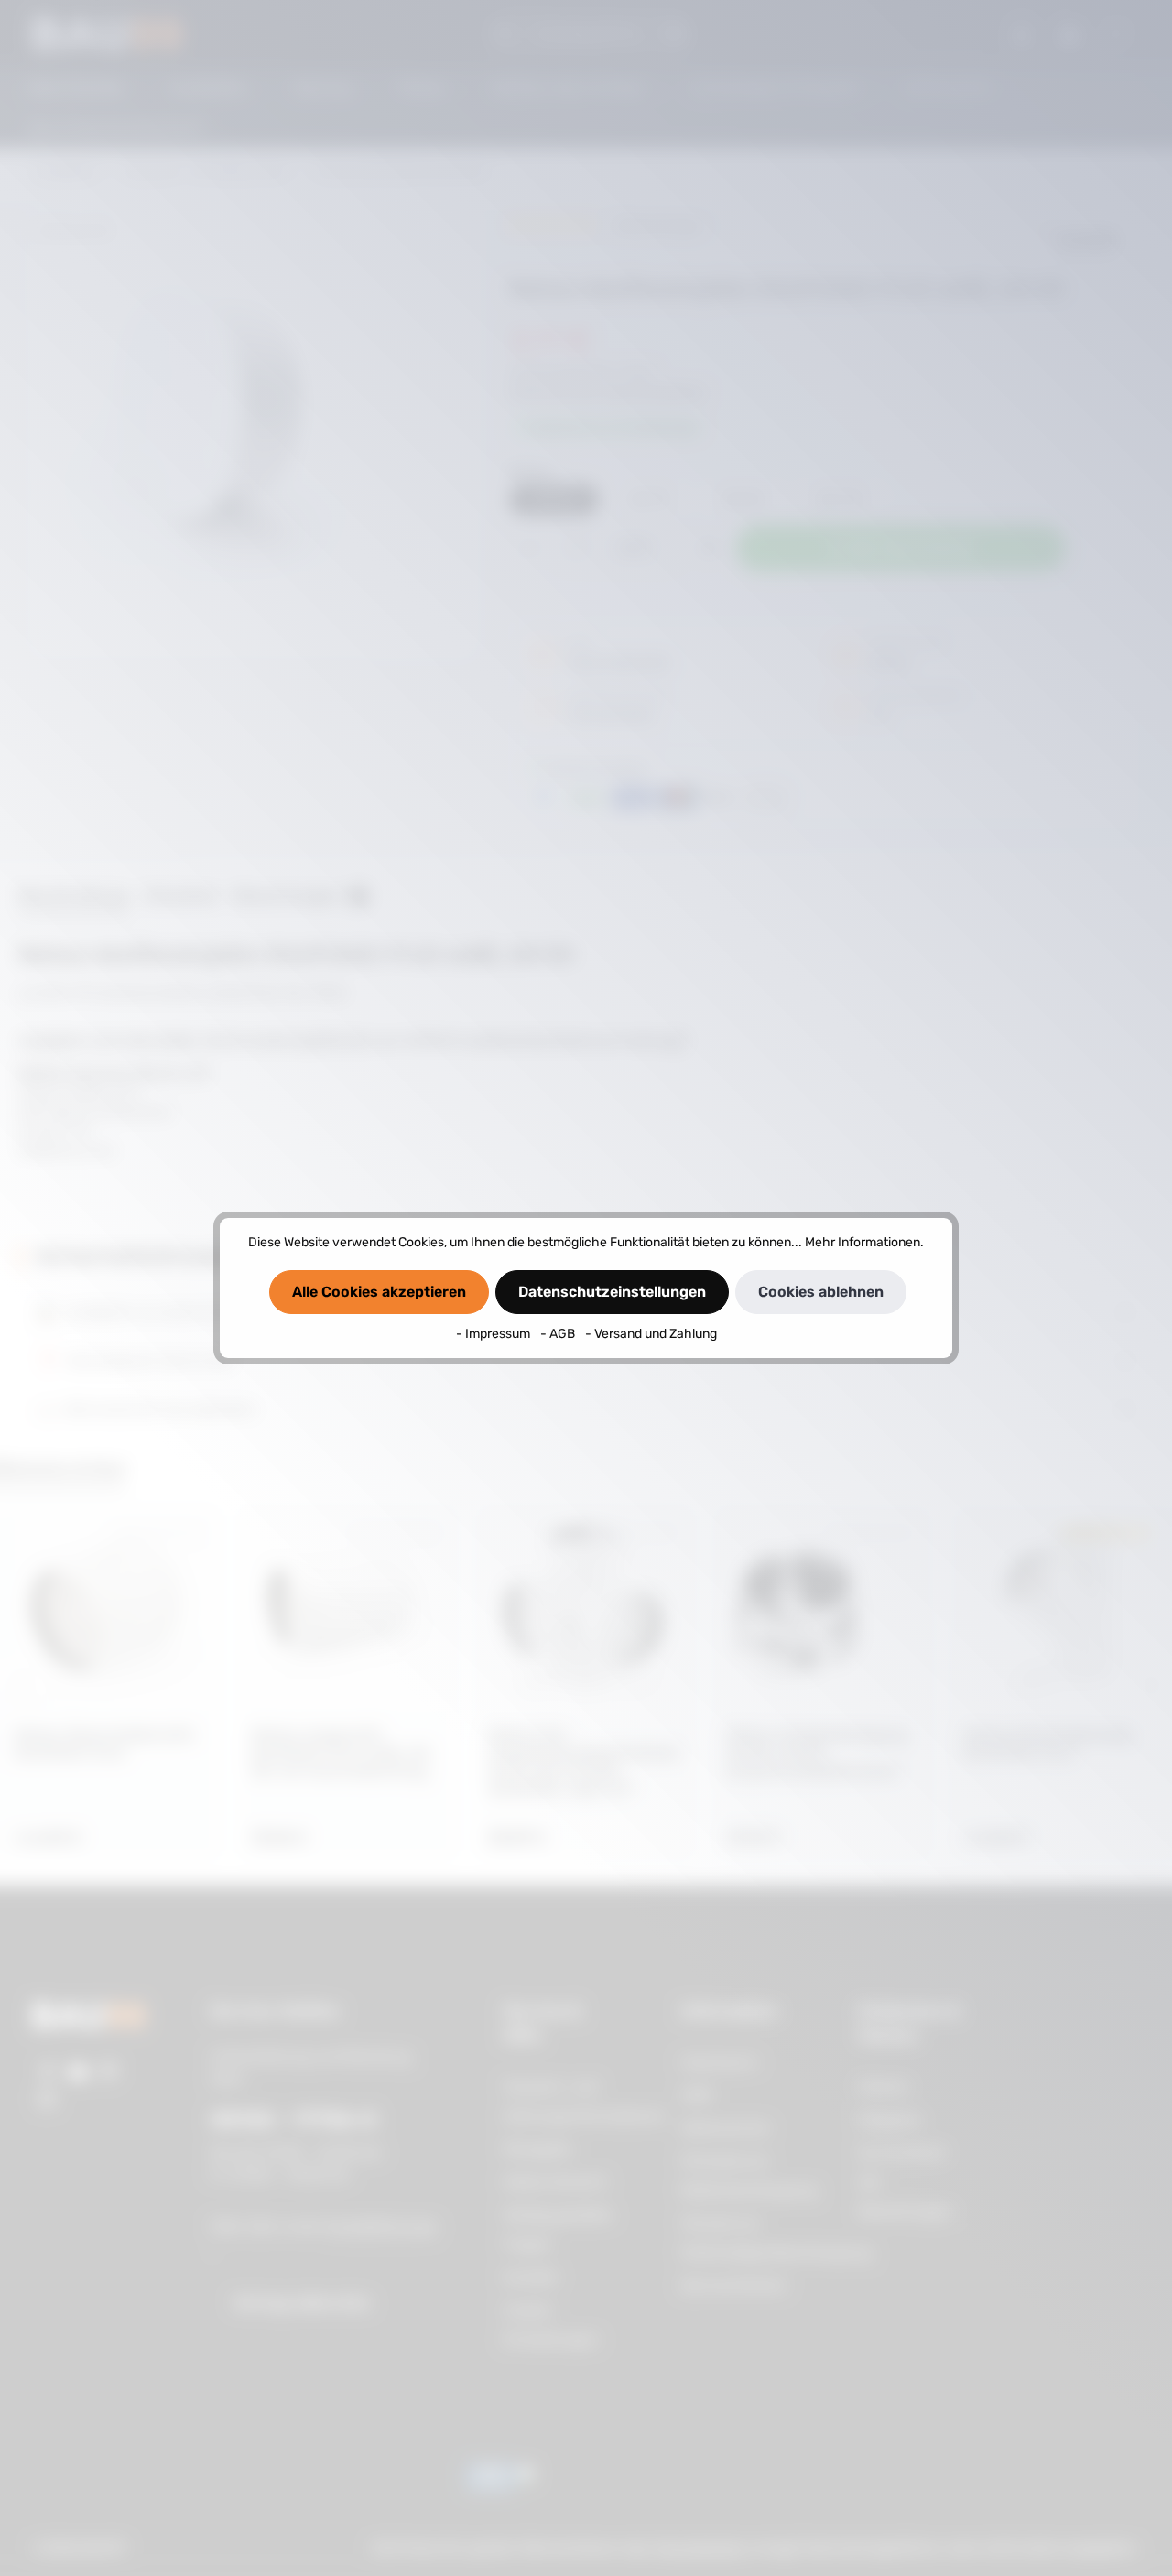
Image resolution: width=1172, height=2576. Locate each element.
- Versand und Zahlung (651, 1334)
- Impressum (494, 1334)
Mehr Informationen (863, 1242)
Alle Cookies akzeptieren (379, 1292)
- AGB (559, 1334)
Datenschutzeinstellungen (612, 1292)
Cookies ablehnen (821, 1292)
